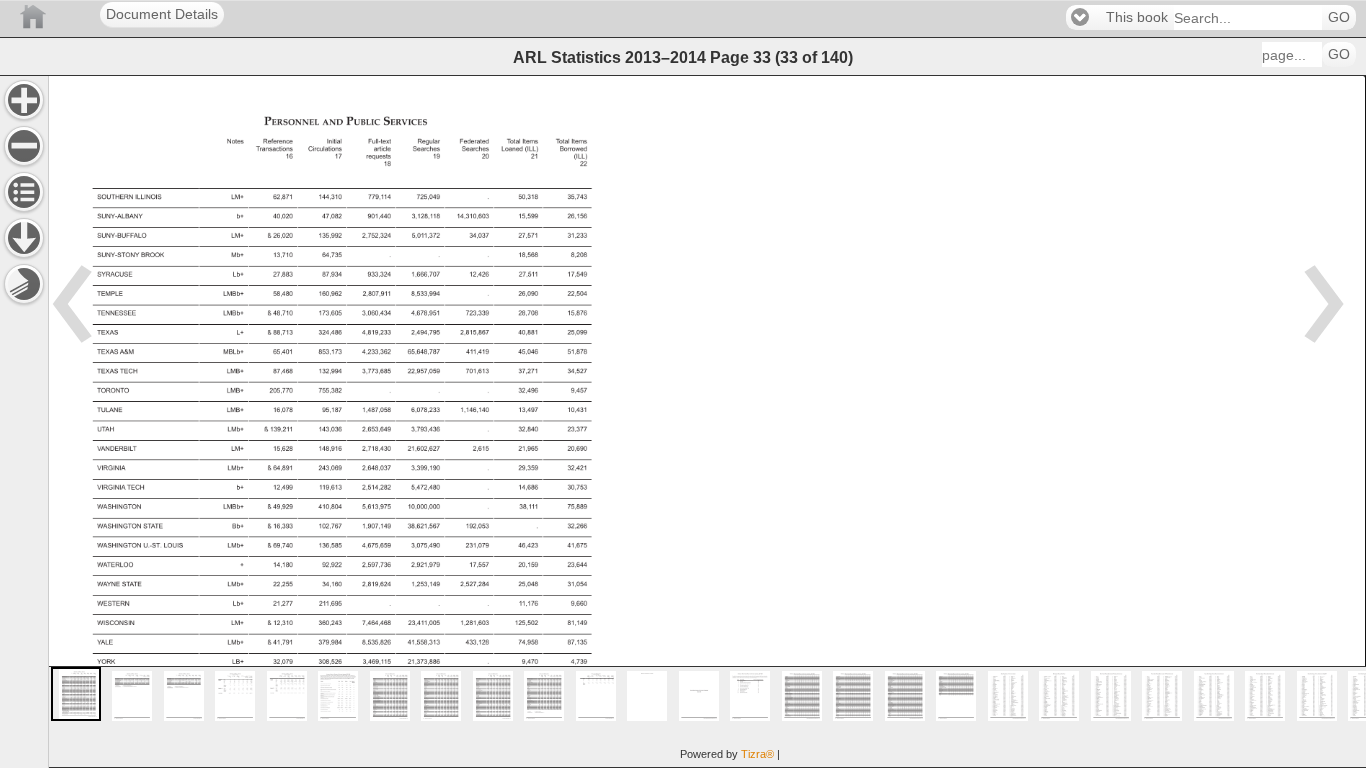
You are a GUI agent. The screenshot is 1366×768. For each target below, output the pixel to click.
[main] (707, 421)
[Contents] (24, 192)
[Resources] (24, 238)
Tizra (757, 754)
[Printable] (24, 284)
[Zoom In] (24, 100)
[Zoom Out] (24, 146)
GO (1339, 17)
